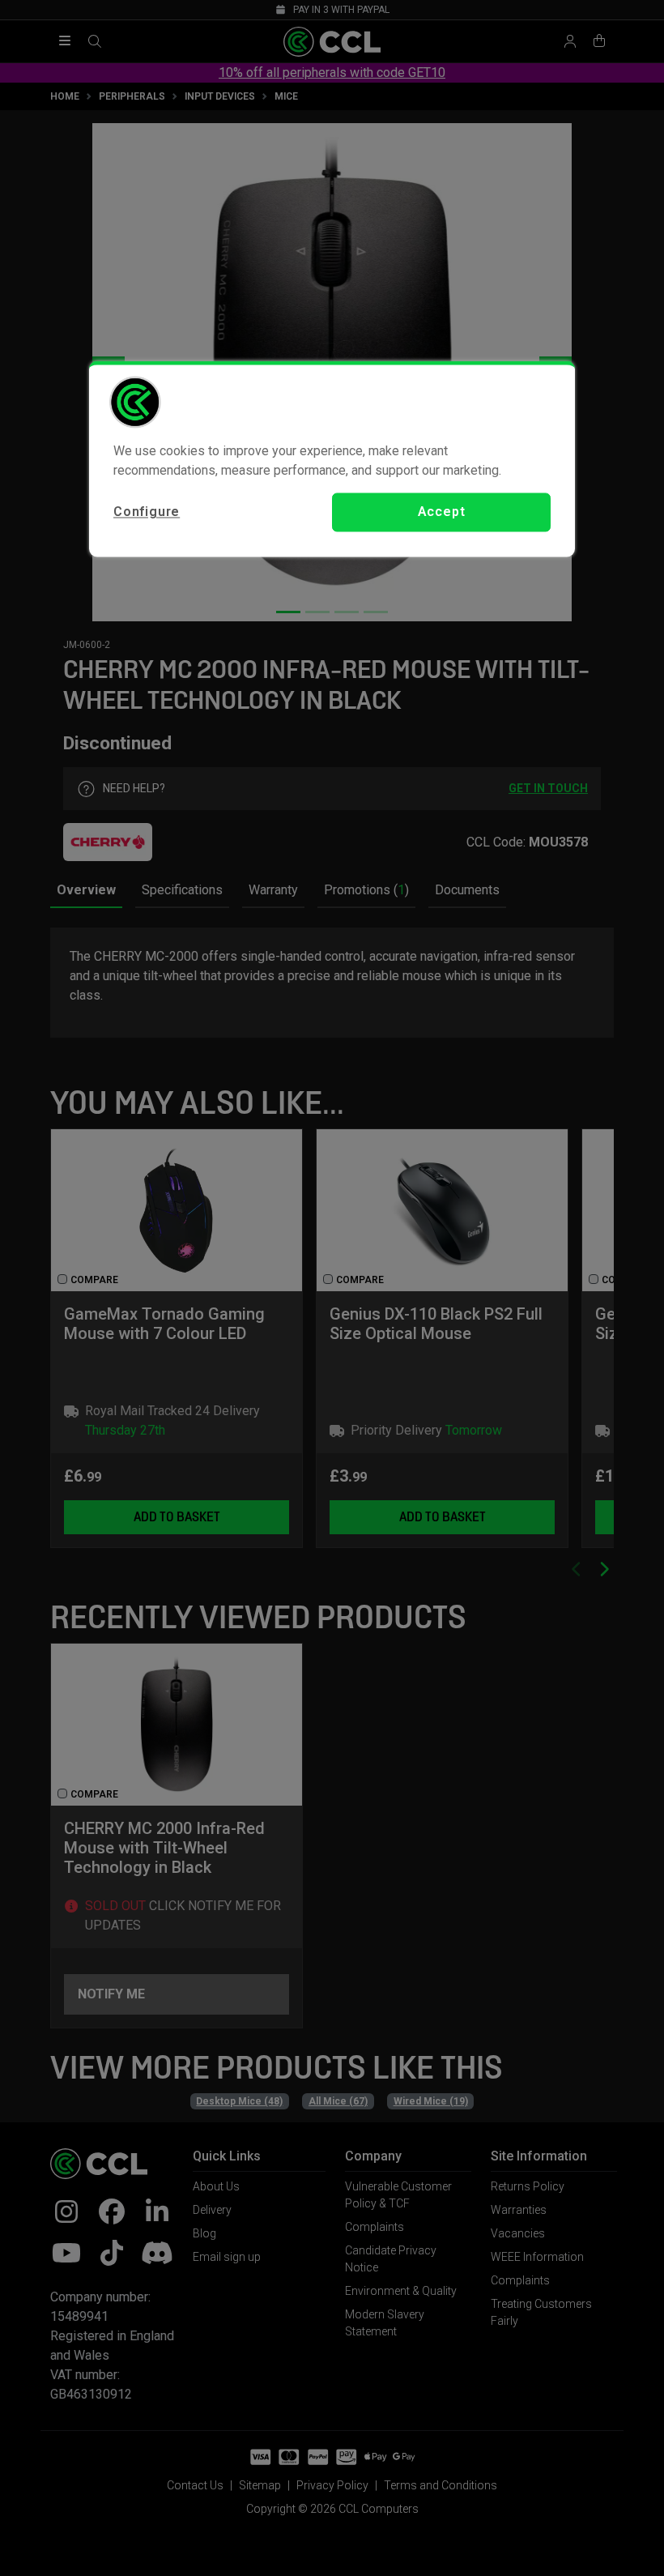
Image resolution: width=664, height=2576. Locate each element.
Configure (147, 512)
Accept (442, 512)
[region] (332, 458)
